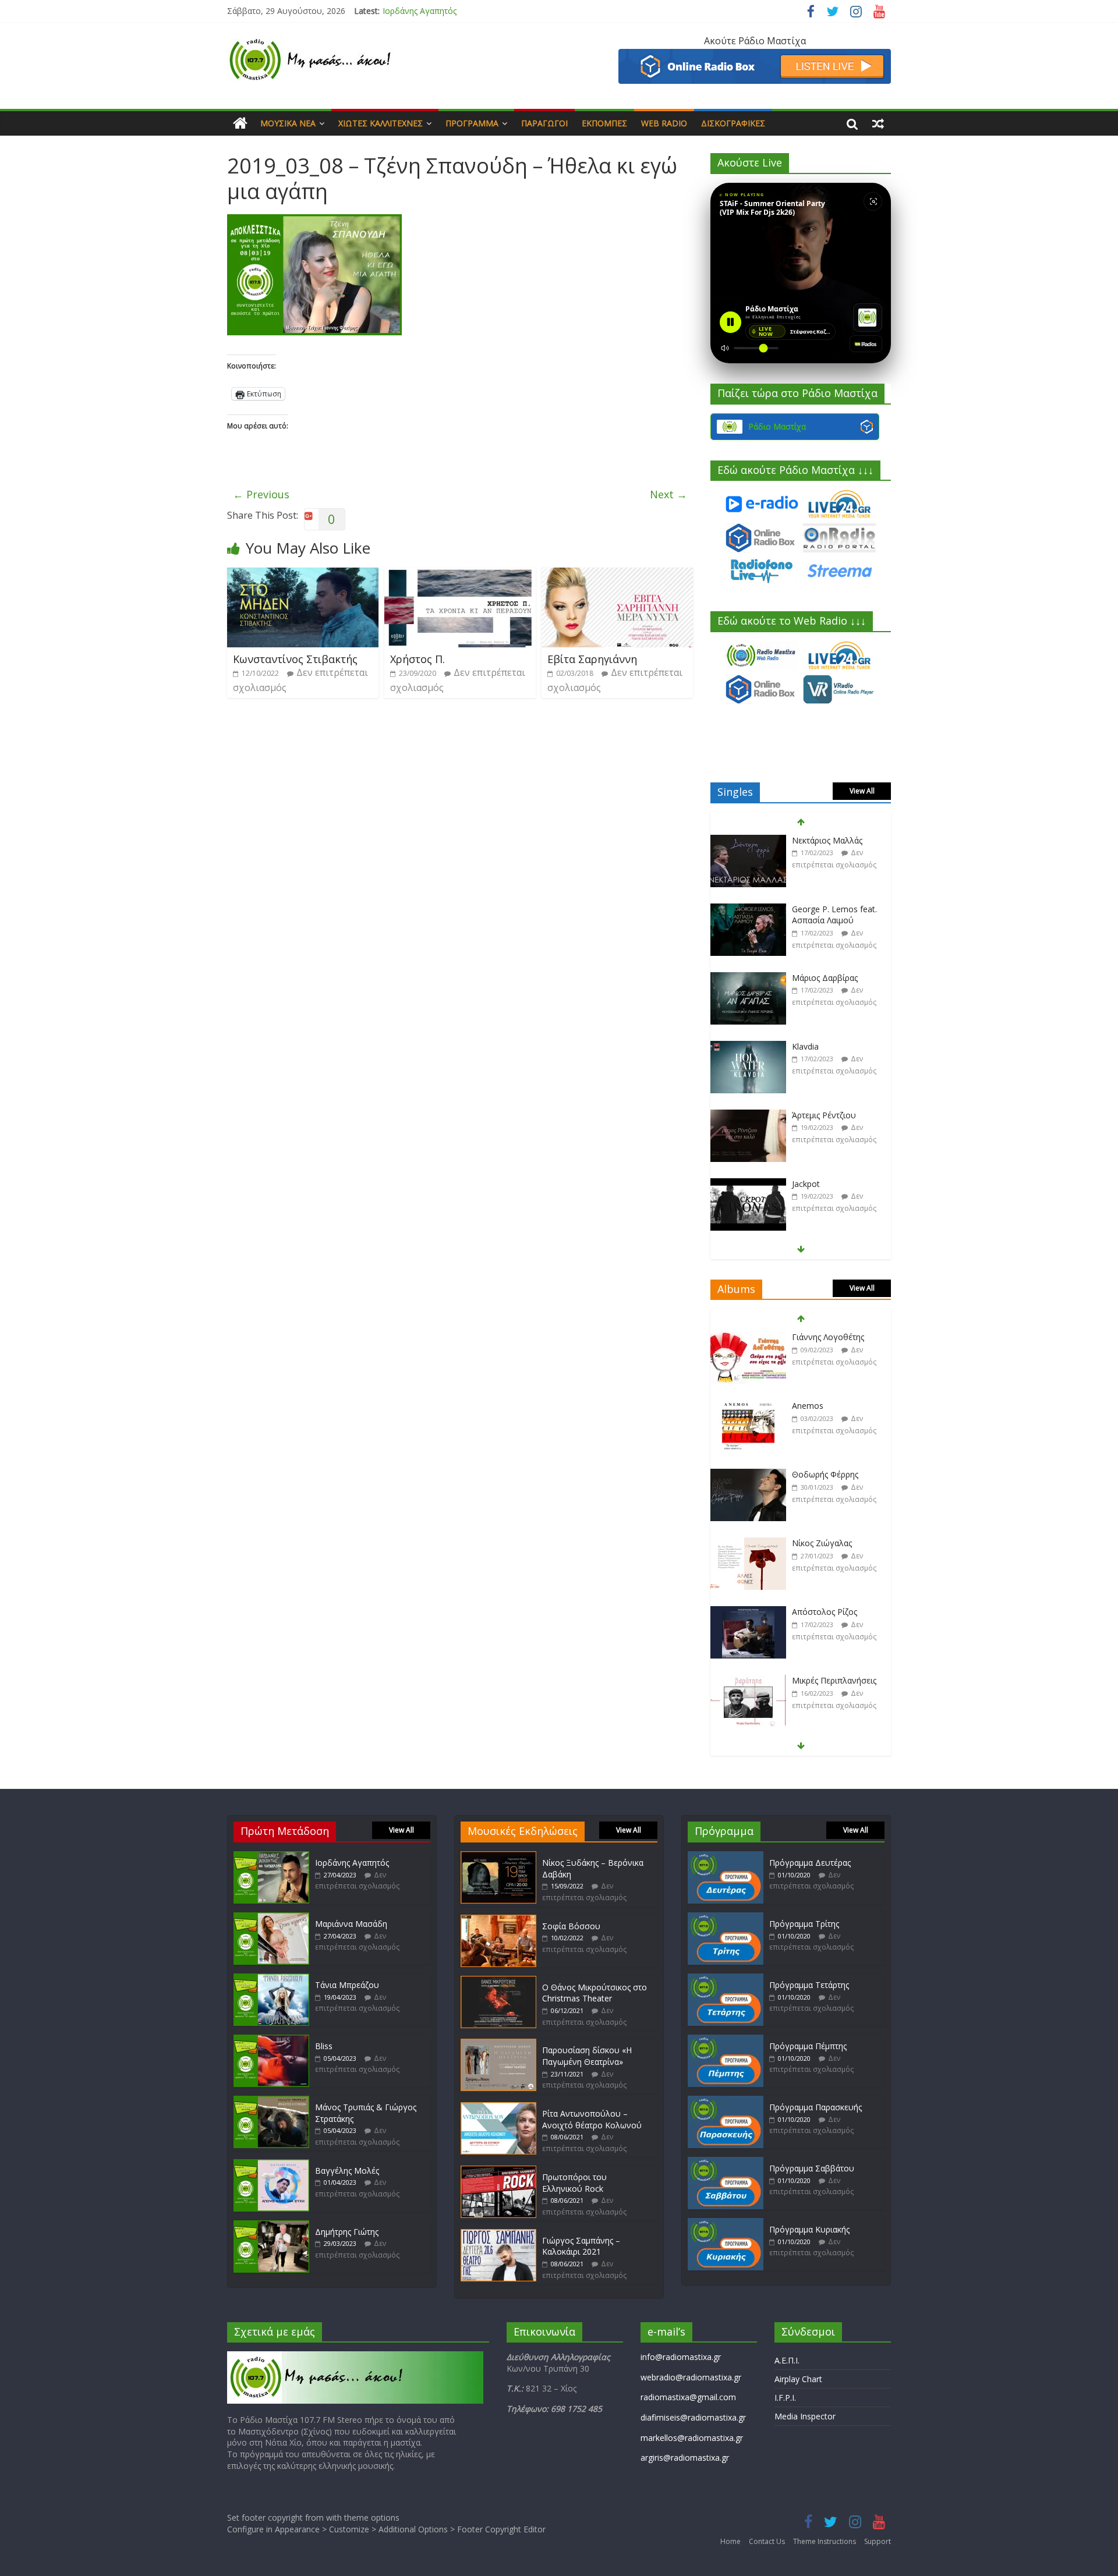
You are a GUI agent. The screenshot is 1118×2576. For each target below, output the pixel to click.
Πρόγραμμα (472, 123)
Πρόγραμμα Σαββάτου (812, 2168)
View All (862, 791)
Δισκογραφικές (733, 123)
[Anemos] (748, 1337)
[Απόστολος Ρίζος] (748, 1544)
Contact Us (767, 2541)
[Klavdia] (748, 978)
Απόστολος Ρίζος (825, 1543)
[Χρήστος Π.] (460, 575)
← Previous (261, 494)
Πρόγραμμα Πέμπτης (808, 2046)
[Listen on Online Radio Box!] (755, 56)
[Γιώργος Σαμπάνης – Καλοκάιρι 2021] (498, 2235)
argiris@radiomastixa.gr (685, 2458)
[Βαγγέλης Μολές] (271, 2165)
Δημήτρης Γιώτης (347, 2232)
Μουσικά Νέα (288, 123)
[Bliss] (271, 2040)
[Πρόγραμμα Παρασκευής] (726, 2101)
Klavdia (805, 978)
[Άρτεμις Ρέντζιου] (748, 1047)
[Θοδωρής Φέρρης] (748, 1406)
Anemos (808, 1337)
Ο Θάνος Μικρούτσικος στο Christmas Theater (595, 1993)
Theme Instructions (825, 2541)
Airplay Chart (798, 2379)
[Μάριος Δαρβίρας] (748, 910)
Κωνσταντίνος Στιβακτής (295, 659)
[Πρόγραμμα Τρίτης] (726, 1918)
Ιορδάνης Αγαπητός (420, 11)
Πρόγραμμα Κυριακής (809, 2229)
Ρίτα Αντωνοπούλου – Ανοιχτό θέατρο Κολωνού (592, 2119)
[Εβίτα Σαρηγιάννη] (617, 575)
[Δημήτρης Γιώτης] (271, 2226)
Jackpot (806, 1115)
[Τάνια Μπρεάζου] (271, 1979)
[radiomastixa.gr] (240, 123)
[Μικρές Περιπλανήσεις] (748, 1612)
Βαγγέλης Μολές (347, 2171)
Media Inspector (805, 2416)
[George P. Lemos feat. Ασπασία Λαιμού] (748, 841)
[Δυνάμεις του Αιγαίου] (748, 1681)
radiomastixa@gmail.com (688, 2397)
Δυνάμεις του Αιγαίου (834, 1680)
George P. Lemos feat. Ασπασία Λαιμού (834, 846)
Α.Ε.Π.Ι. (787, 2360)
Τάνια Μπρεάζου (347, 1985)
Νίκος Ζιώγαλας (822, 1474)
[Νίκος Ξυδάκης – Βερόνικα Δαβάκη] (498, 1857)
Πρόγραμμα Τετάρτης (809, 1985)
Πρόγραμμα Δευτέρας (810, 1863)
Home (730, 2541)
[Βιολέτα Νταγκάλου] (748, 1184)
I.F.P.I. (785, 2398)
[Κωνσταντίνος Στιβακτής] (303, 575)
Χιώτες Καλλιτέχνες (381, 123)
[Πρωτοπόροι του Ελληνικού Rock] (498, 2171)
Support (878, 2541)
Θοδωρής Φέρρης (825, 1406)
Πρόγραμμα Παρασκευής (815, 2107)
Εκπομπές (604, 123)
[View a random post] (878, 123)
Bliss (324, 2046)
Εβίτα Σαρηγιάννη (592, 659)
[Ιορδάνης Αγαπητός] (271, 1857)
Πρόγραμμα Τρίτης (804, 1924)
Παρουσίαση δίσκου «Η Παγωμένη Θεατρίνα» (587, 2056)
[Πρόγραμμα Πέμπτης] (726, 2040)
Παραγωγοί (544, 123)
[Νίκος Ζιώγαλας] (748, 1475)
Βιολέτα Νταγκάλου (830, 1184)
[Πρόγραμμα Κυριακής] (726, 2224)
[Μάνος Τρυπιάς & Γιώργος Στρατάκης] (271, 2101)
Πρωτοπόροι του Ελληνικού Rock (574, 2183)
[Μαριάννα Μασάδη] (271, 1918)
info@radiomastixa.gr (681, 2357)
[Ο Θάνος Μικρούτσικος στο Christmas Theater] (498, 1981)
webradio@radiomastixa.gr (691, 2377)
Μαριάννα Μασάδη (351, 1924)
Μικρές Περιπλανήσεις (834, 1612)
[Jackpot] (748, 1116)
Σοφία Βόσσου (571, 1926)
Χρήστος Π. (418, 659)
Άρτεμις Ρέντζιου (824, 1046)
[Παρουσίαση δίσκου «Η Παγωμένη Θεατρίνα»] (498, 2044)
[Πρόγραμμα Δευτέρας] (726, 1857)
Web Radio (664, 123)
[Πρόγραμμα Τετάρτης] (726, 1979)
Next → (668, 494)
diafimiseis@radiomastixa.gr (693, 2417)
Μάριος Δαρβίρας (825, 909)
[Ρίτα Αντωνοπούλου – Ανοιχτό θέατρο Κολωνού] (498, 2108)
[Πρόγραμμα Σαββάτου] (726, 2162)
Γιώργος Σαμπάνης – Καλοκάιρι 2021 (581, 2246)
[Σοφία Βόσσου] (498, 1920)
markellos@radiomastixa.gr (692, 2438)
